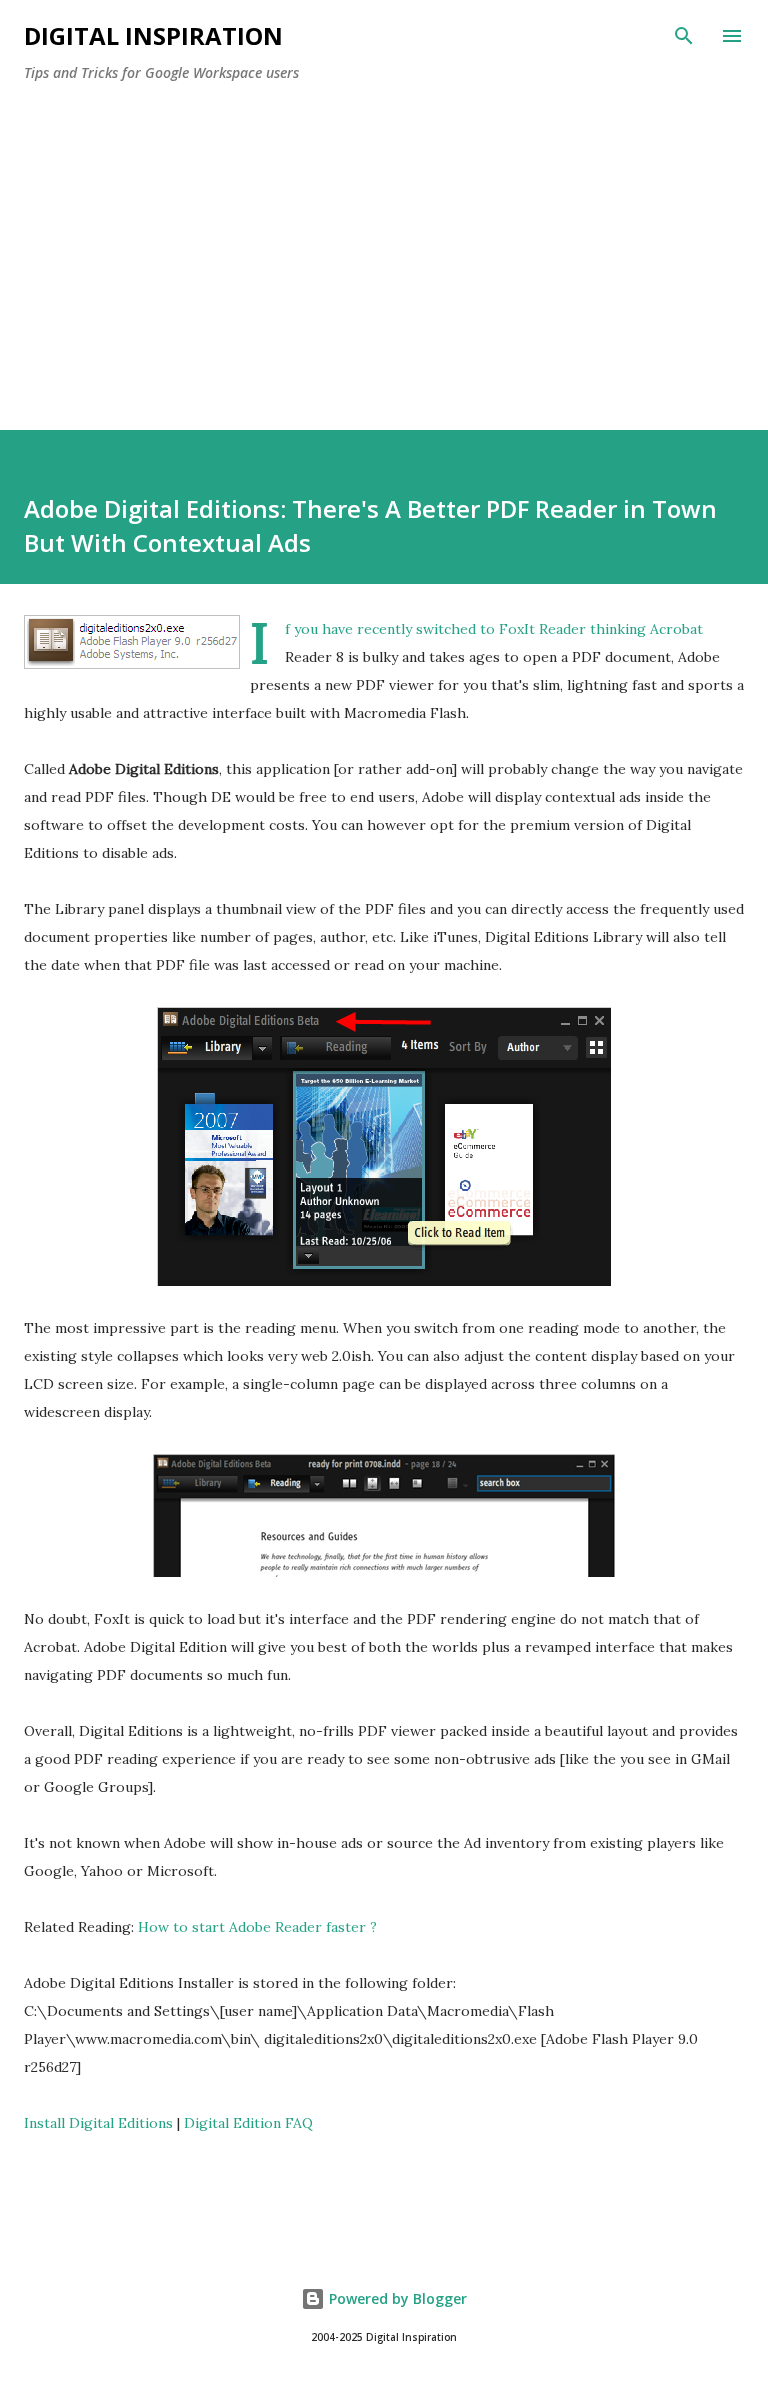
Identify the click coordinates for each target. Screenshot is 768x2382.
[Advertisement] (384, 248)
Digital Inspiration (153, 35)
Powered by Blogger (396, 2298)
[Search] (684, 36)
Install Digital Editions (98, 2123)
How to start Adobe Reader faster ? (257, 1927)
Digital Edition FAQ (248, 2123)
